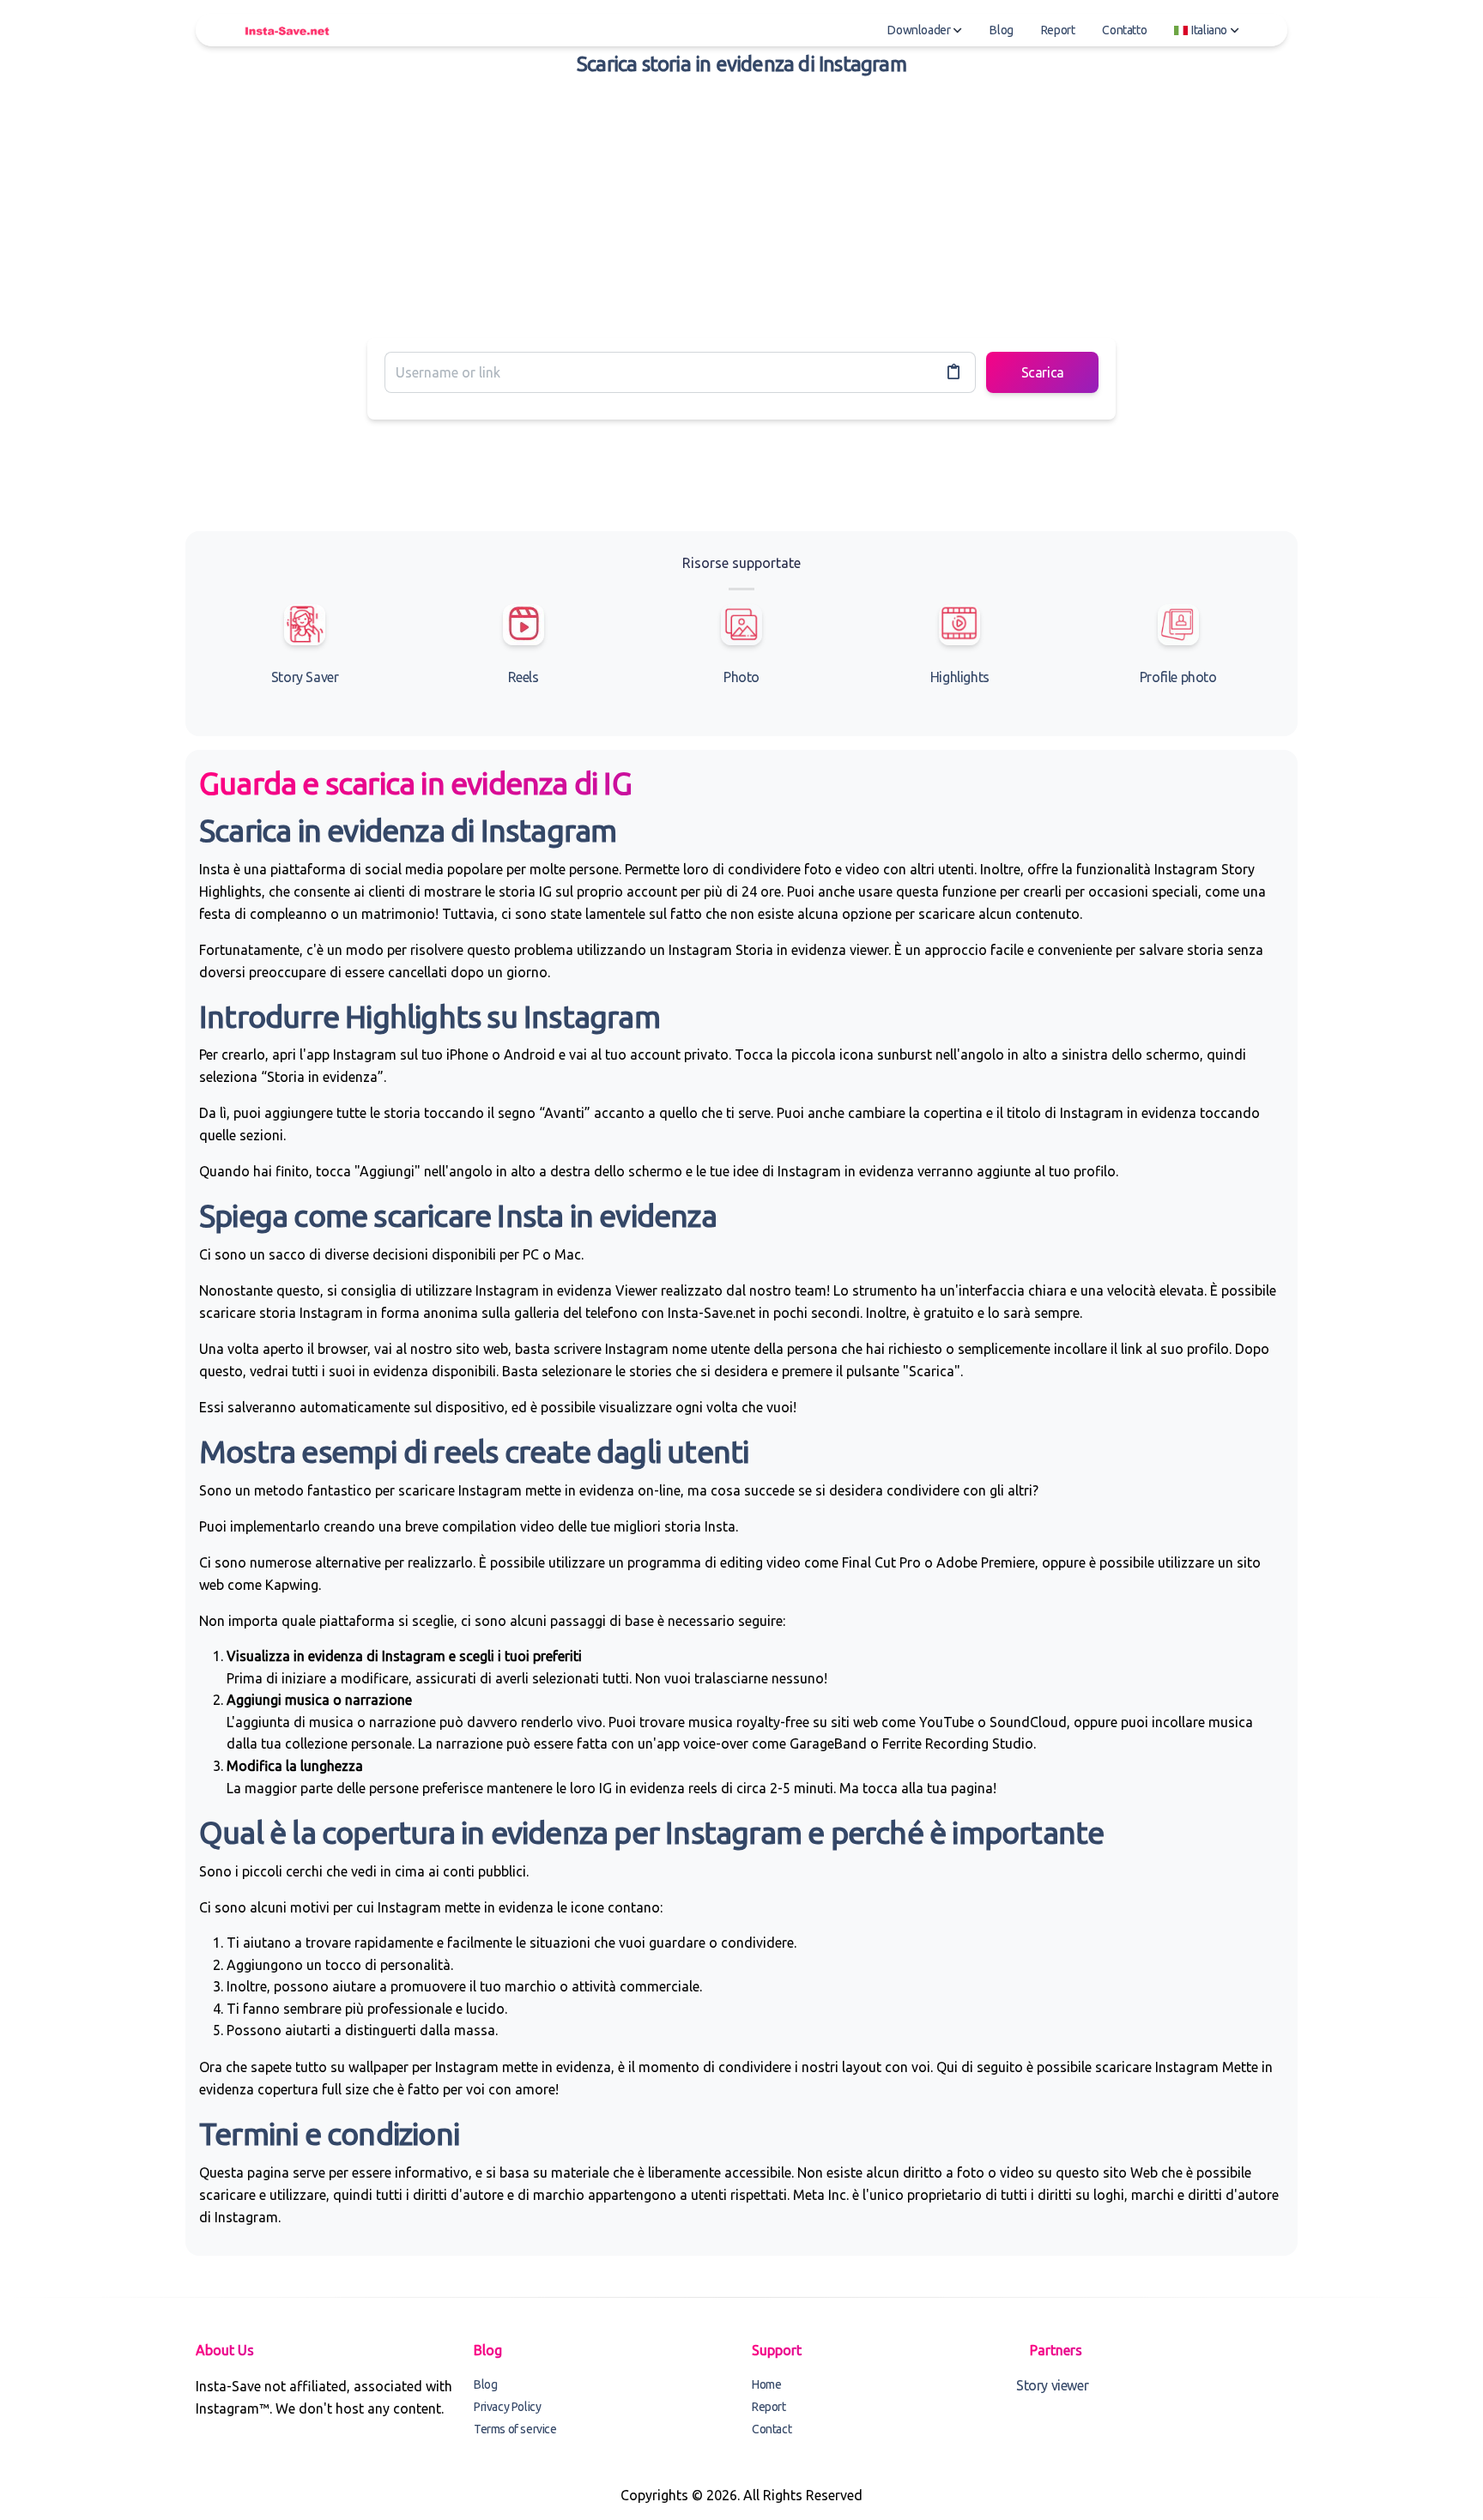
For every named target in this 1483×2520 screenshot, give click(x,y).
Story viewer (1052, 2385)
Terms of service (515, 2429)
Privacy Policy (507, 2407)
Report (1058, 30)
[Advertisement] (741, 204)
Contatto (1124, 30)
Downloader (919, 30)
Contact (772, 2429)
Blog (1001, 30)
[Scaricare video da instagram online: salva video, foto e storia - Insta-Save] (287, 30)
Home (766, 2384)
